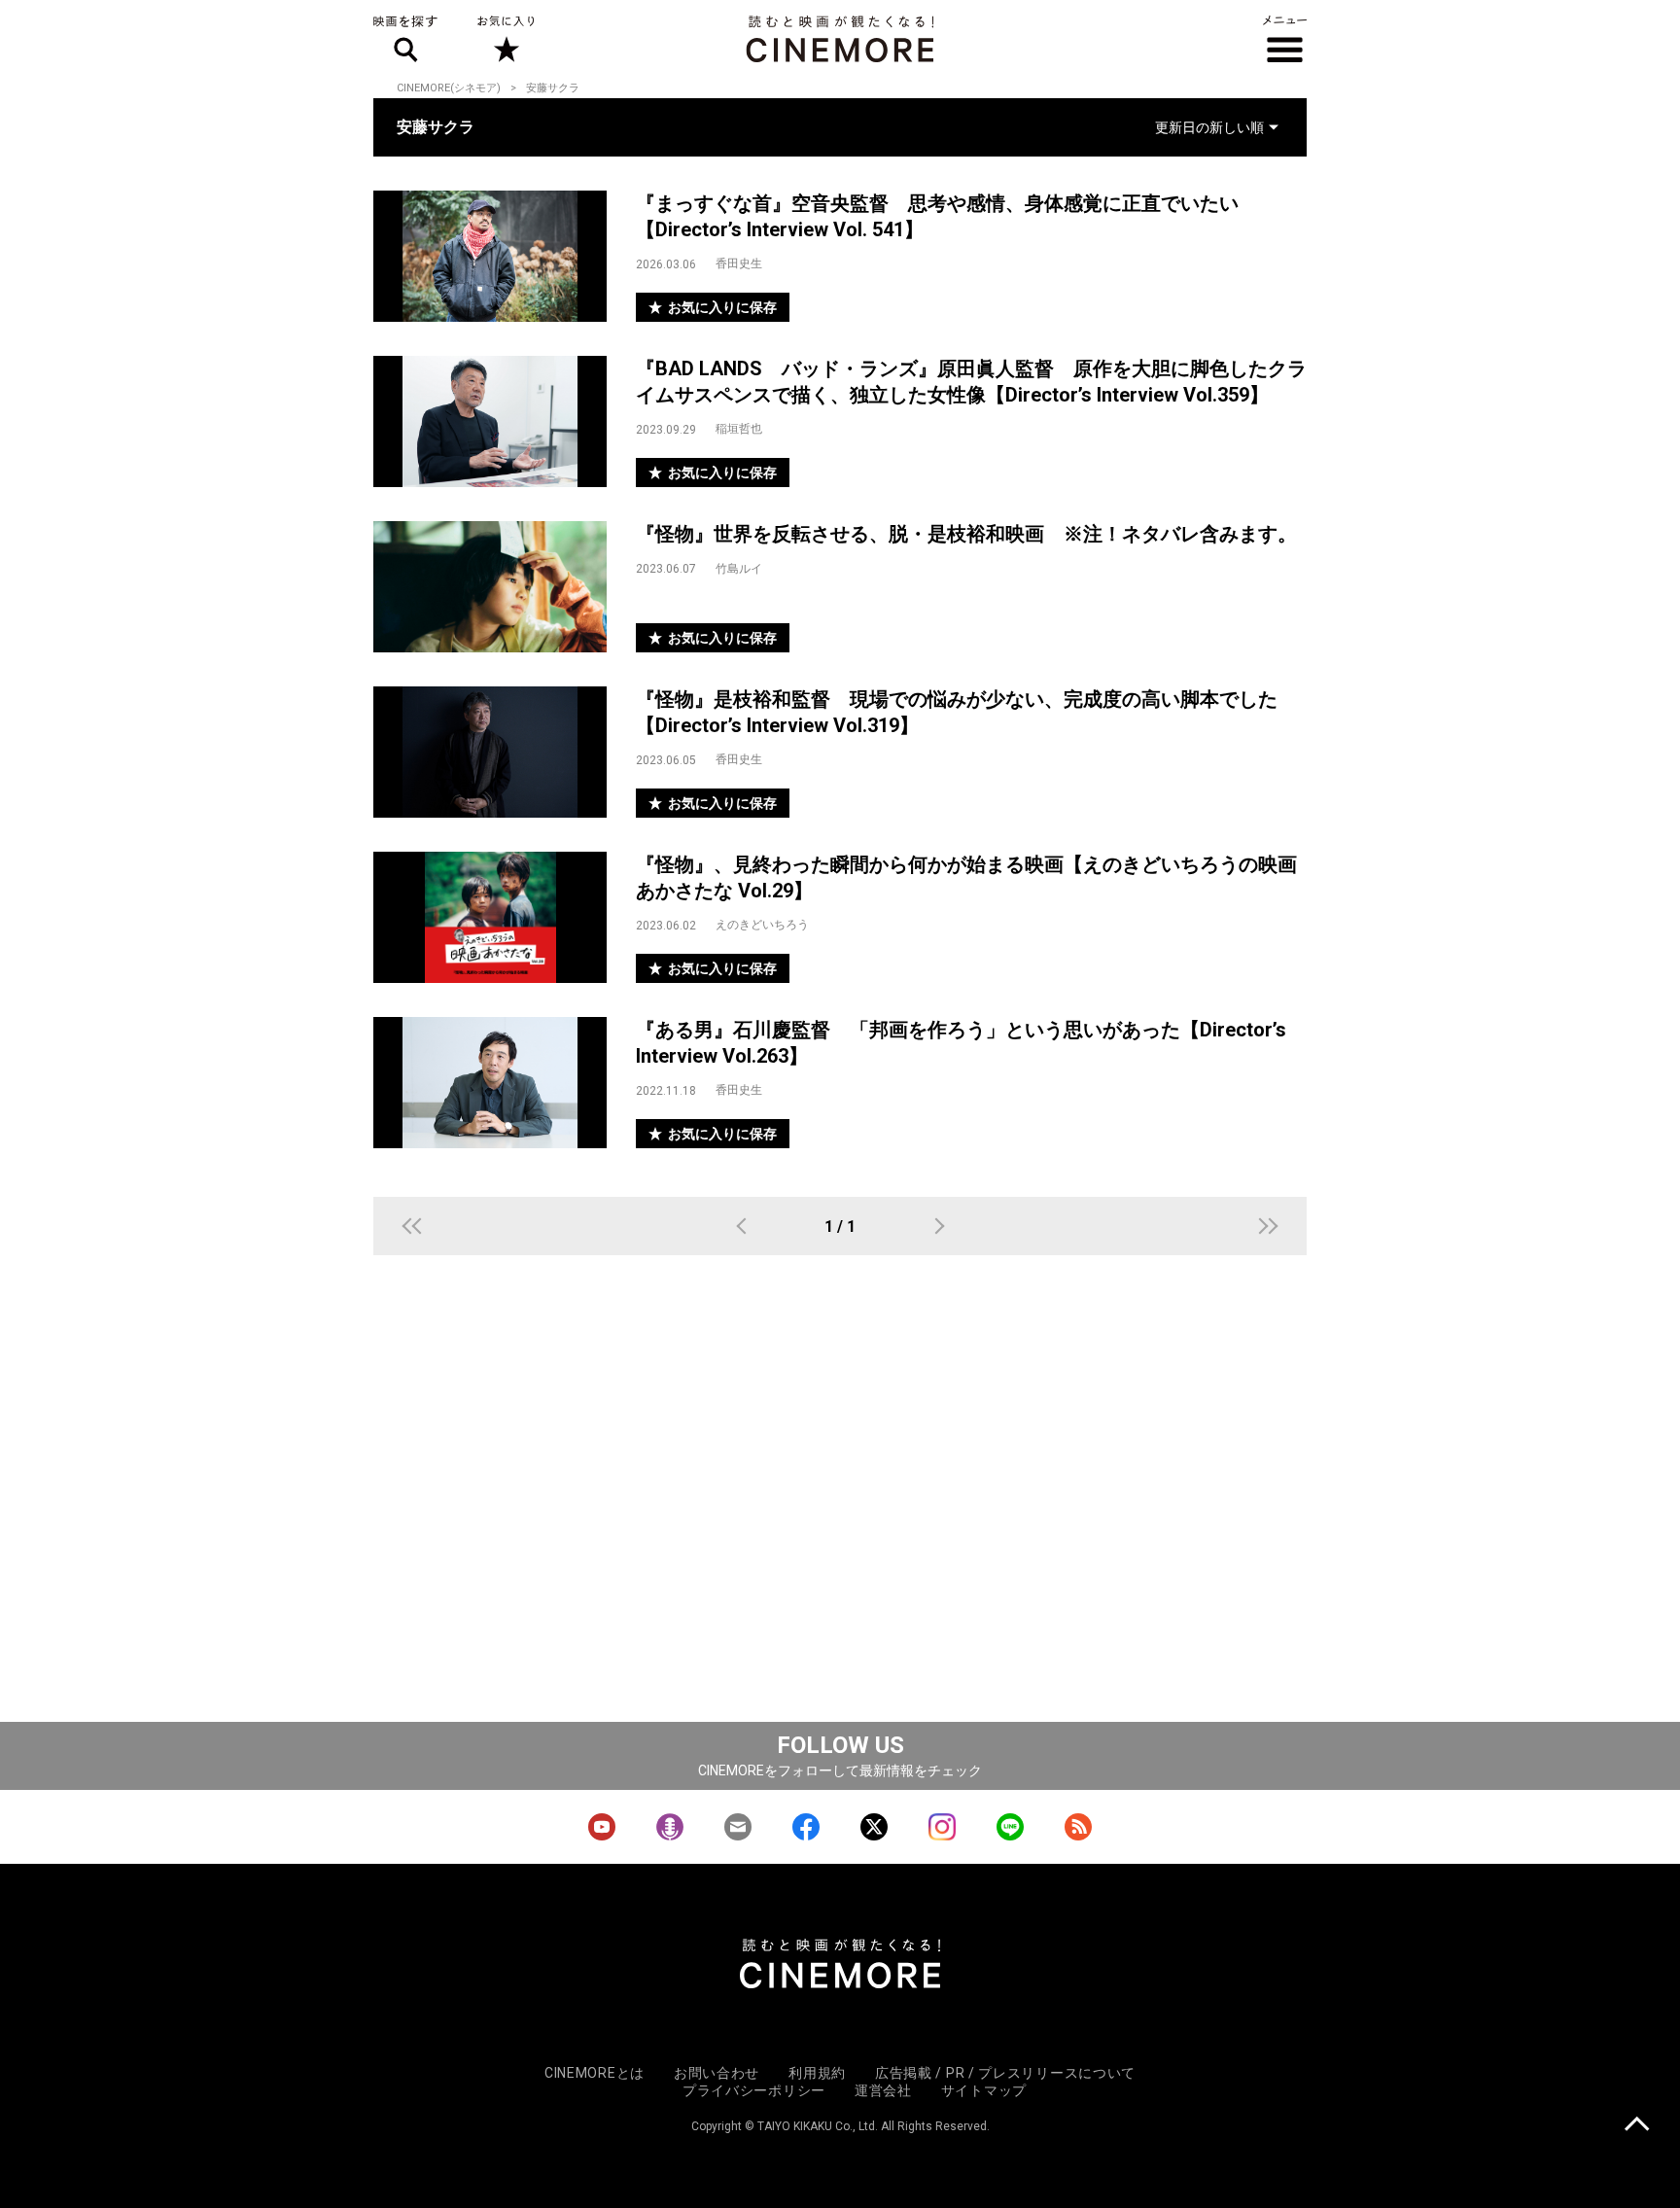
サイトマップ (984, 2090)
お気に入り (505, 39)
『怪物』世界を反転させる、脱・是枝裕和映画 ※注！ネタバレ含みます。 (966, 534)
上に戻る (1637, 2126)
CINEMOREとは (595, 2073)
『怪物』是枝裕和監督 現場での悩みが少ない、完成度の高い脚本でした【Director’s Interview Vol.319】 (957, 712)
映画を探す (405, 39)
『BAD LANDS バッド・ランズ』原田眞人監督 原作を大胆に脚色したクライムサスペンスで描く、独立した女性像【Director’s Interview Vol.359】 (971, 382)
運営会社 (883, 2090)
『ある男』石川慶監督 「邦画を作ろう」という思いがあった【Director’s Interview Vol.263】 (961, 1043)
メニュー (1285, 39)
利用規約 (817, 2073)
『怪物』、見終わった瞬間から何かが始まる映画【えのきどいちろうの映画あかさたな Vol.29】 (966, 877)
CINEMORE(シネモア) (449, 88)
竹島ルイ (739, 569)
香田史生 (739, 263)
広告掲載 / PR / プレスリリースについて (1005, 2073)
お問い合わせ (717, 2073)
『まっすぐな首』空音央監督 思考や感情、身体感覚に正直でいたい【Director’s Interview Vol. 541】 (937, 216)
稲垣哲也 (739, 429)
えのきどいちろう (762, 925)
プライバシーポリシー (754, 2090)
